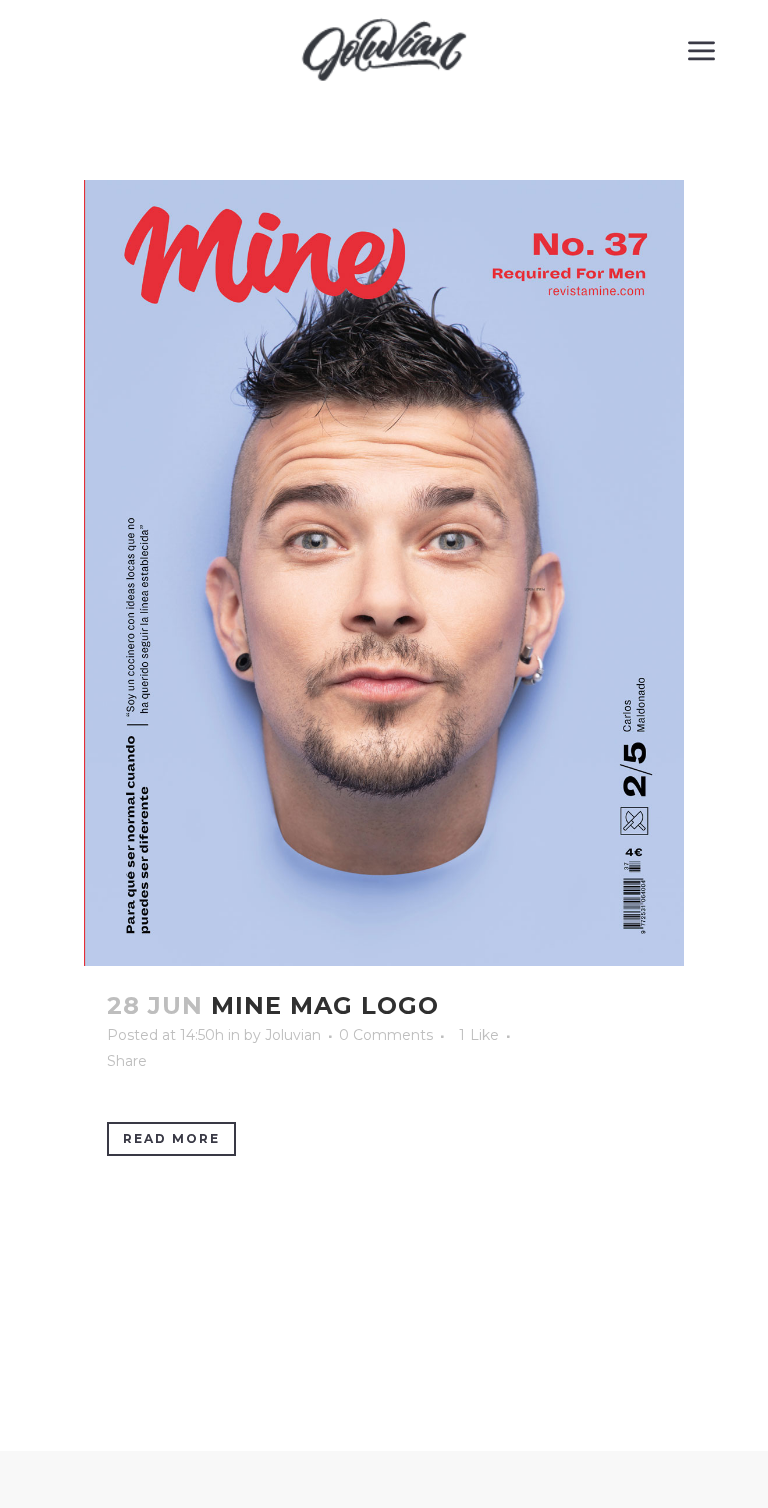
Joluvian (293, 1035)
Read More (171, 1138)
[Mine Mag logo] (384, 573)
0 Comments (386, 1035)
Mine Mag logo (325, 1005)
